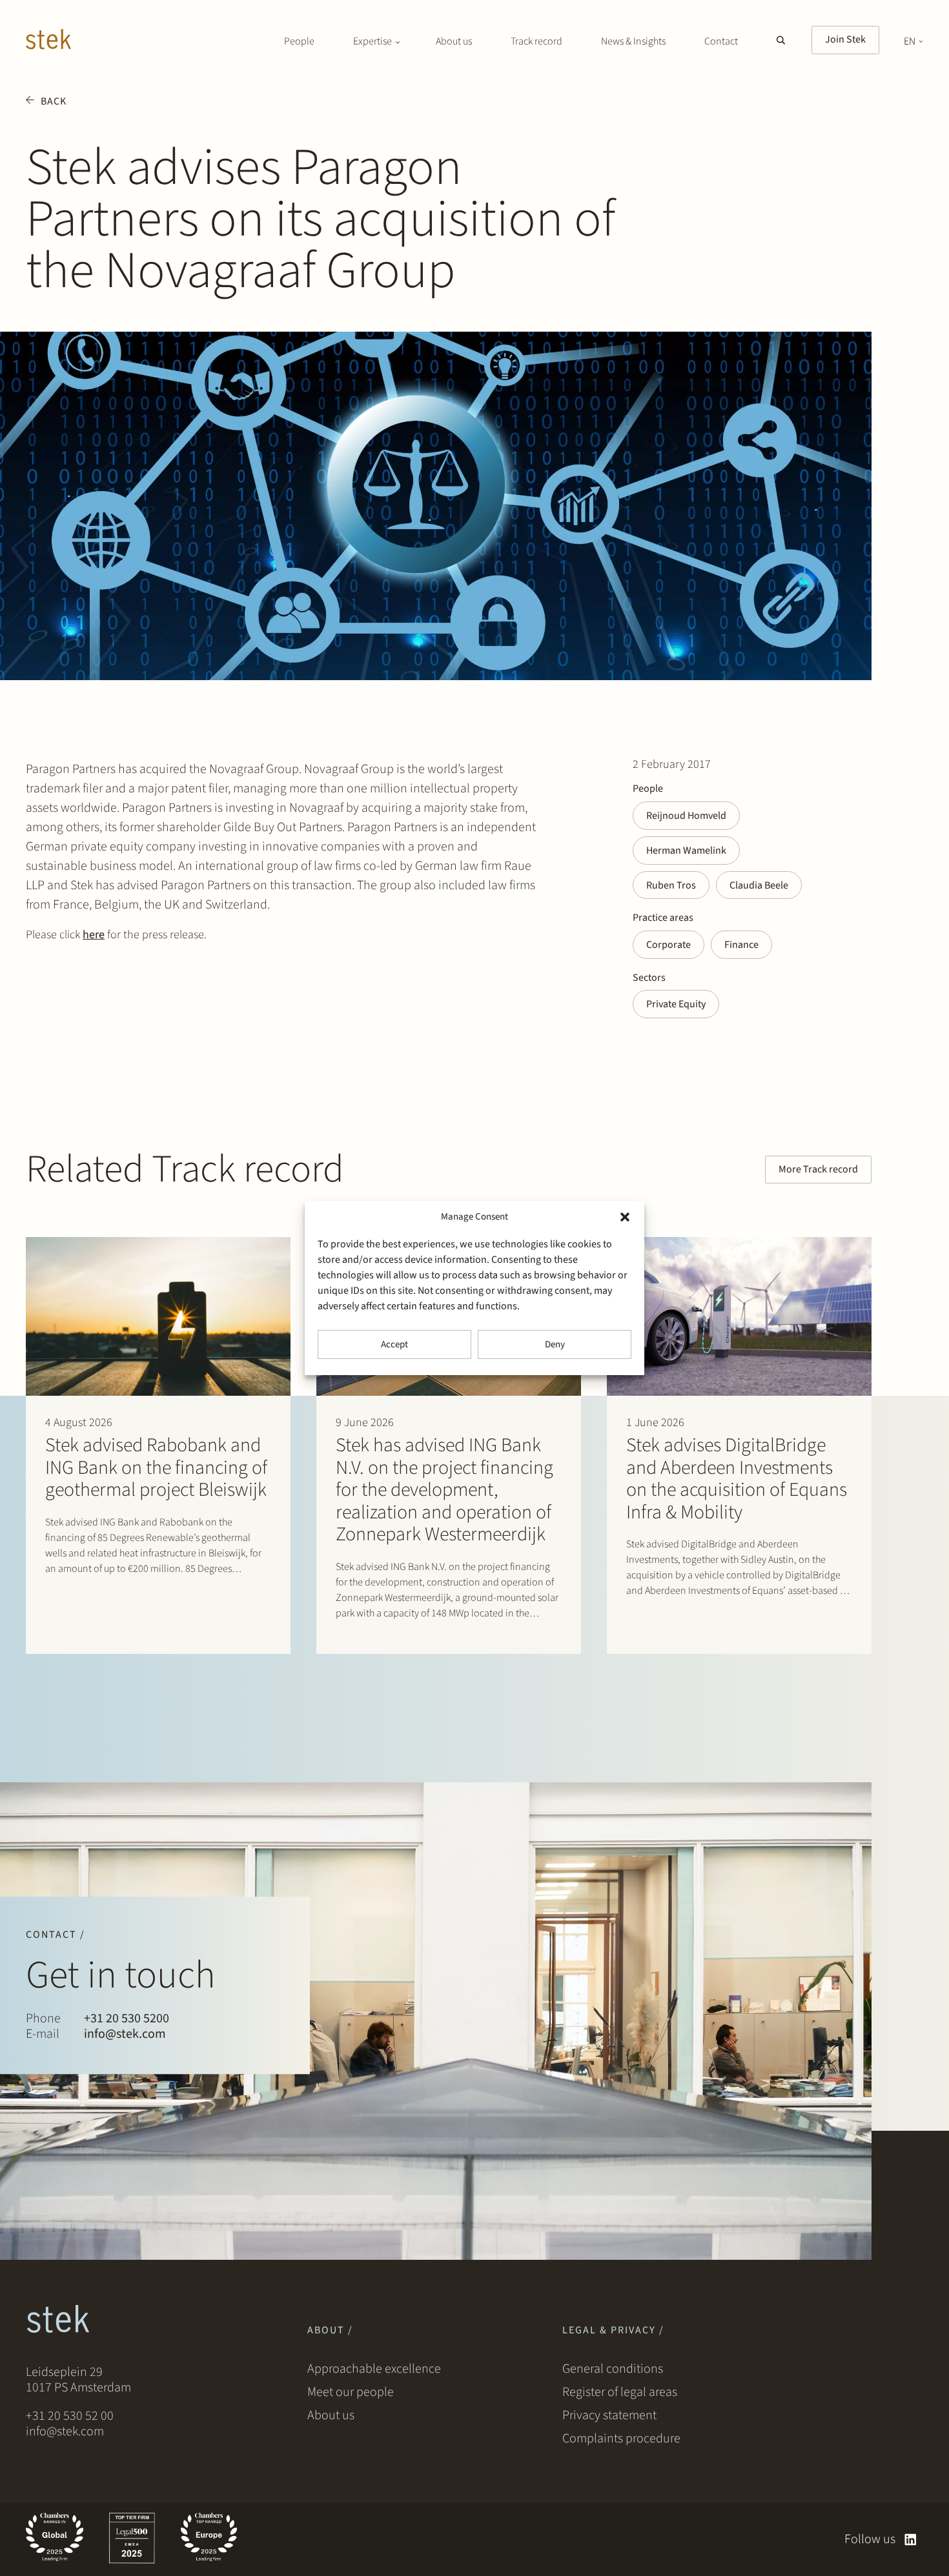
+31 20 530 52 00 (70, 2416)
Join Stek (845, 39)
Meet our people (351, 2392)
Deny (555, 1344)
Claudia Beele (759, 885)
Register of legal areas (620, 2392)
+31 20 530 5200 (127, 2019)
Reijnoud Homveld (686, 816)
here (94, 935)
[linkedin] (911, 2540)
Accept (394, 1344)
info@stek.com (125, 2035)
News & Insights (633, 41)
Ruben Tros (671, 885)
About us (454, 41)
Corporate (668, 945)
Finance (741, 945)
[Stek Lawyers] (48, 41)
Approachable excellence (374, 2369)
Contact (721, 41)
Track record (536, 41)
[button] (625, 1217)
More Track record (818, 1169)
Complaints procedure (621, 2439)
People (299, 41)
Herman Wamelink (686, 850)
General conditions (613, 2369)
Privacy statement (609, 2415)
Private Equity (676, 1004)
